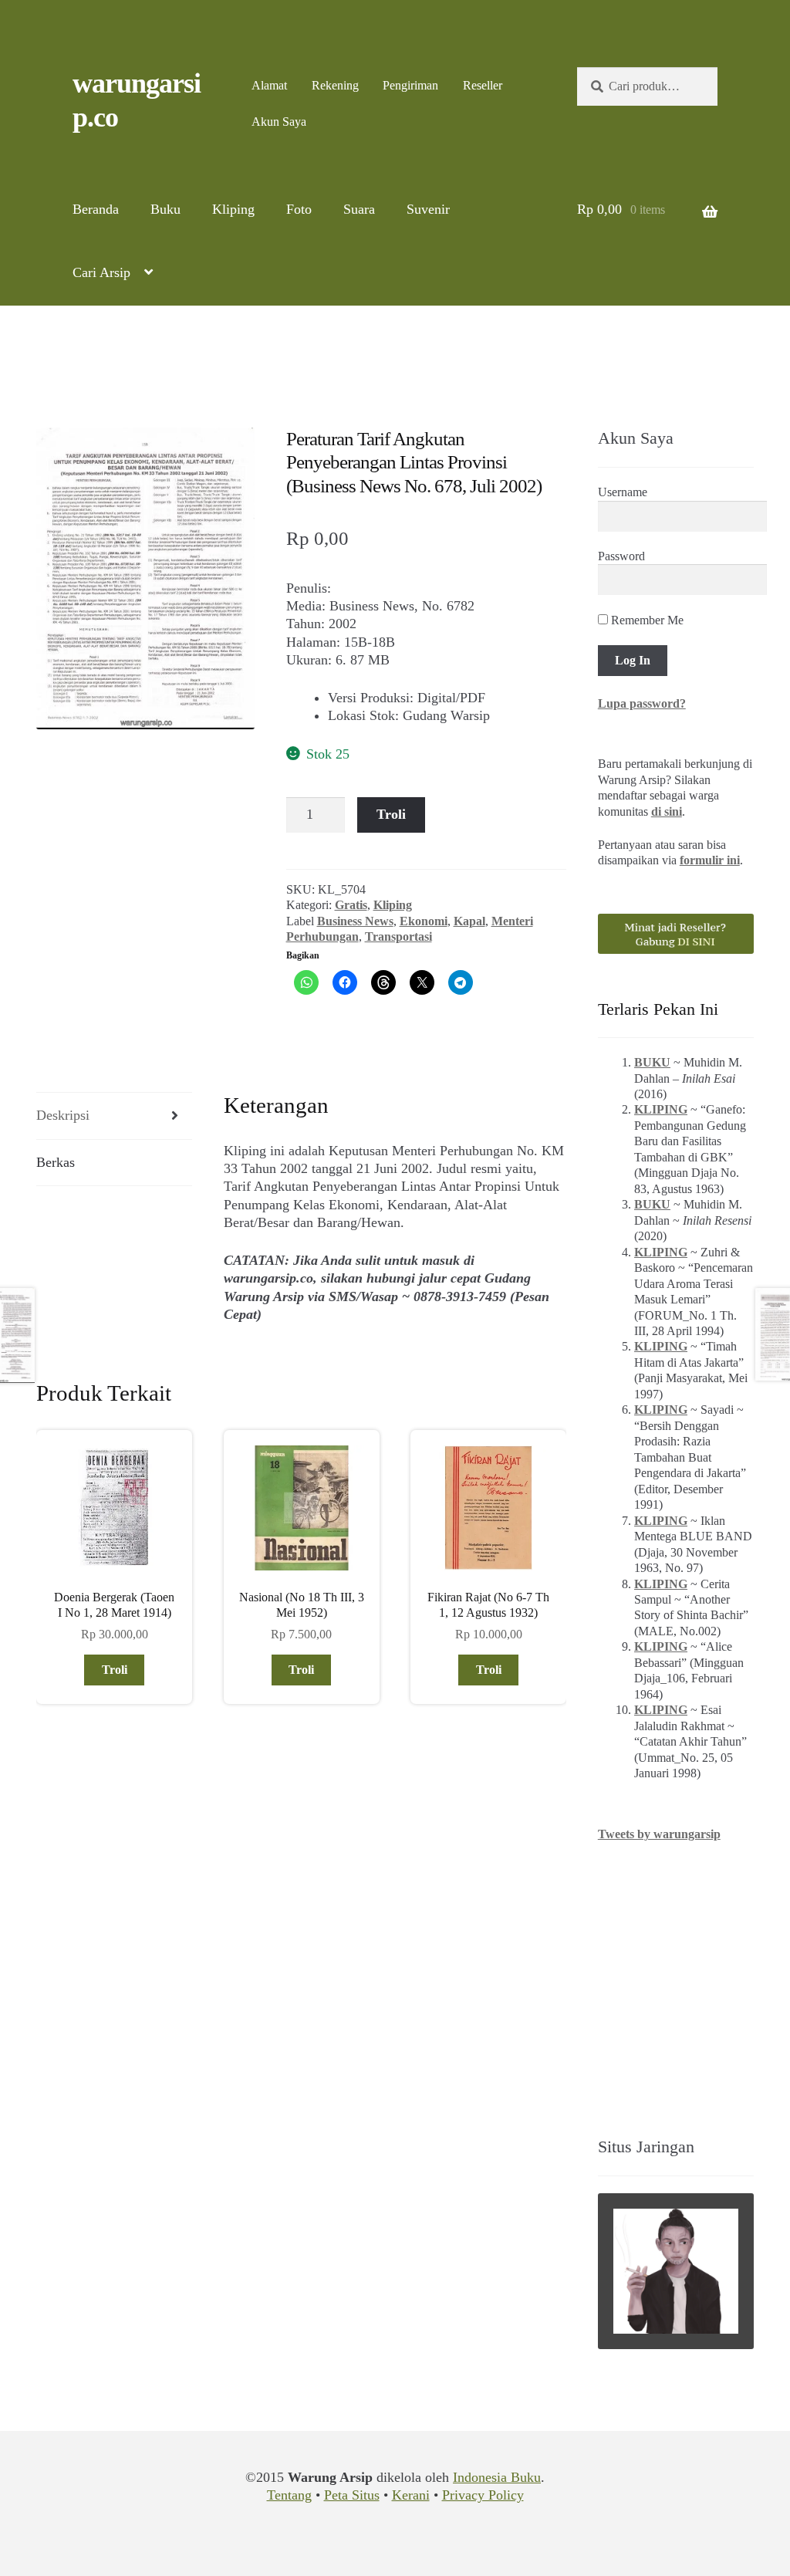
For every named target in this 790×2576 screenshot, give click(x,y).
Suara (359, 209)
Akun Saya (279, 122)
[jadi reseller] (676, 934)
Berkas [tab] (56, 1162)
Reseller (483, 85)
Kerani (411, 2495)
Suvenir (428, 209)
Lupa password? (642, 703)
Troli (391, 814)
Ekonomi (424, 921)
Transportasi (398, 936)
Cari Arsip (101, 272)
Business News (355, 921)
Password (621, 556)
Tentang (289, 2495)
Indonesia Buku (497, 2477)
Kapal (469, 921)
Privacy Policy (483, 2495)
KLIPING (661, 1109)
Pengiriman (410, 85)
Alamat (269, 85)
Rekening (335, 85)
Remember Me (646, 620)
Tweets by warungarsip (659, 1834)
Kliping (233, 209)
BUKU (652, 1062)
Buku (165, 209)
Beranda (96, 209)
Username (623, 492)
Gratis (351, 905)
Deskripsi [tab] (63, 1115)
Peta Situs (352, 2495)
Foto (299, 209)
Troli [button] (115, 1670)
